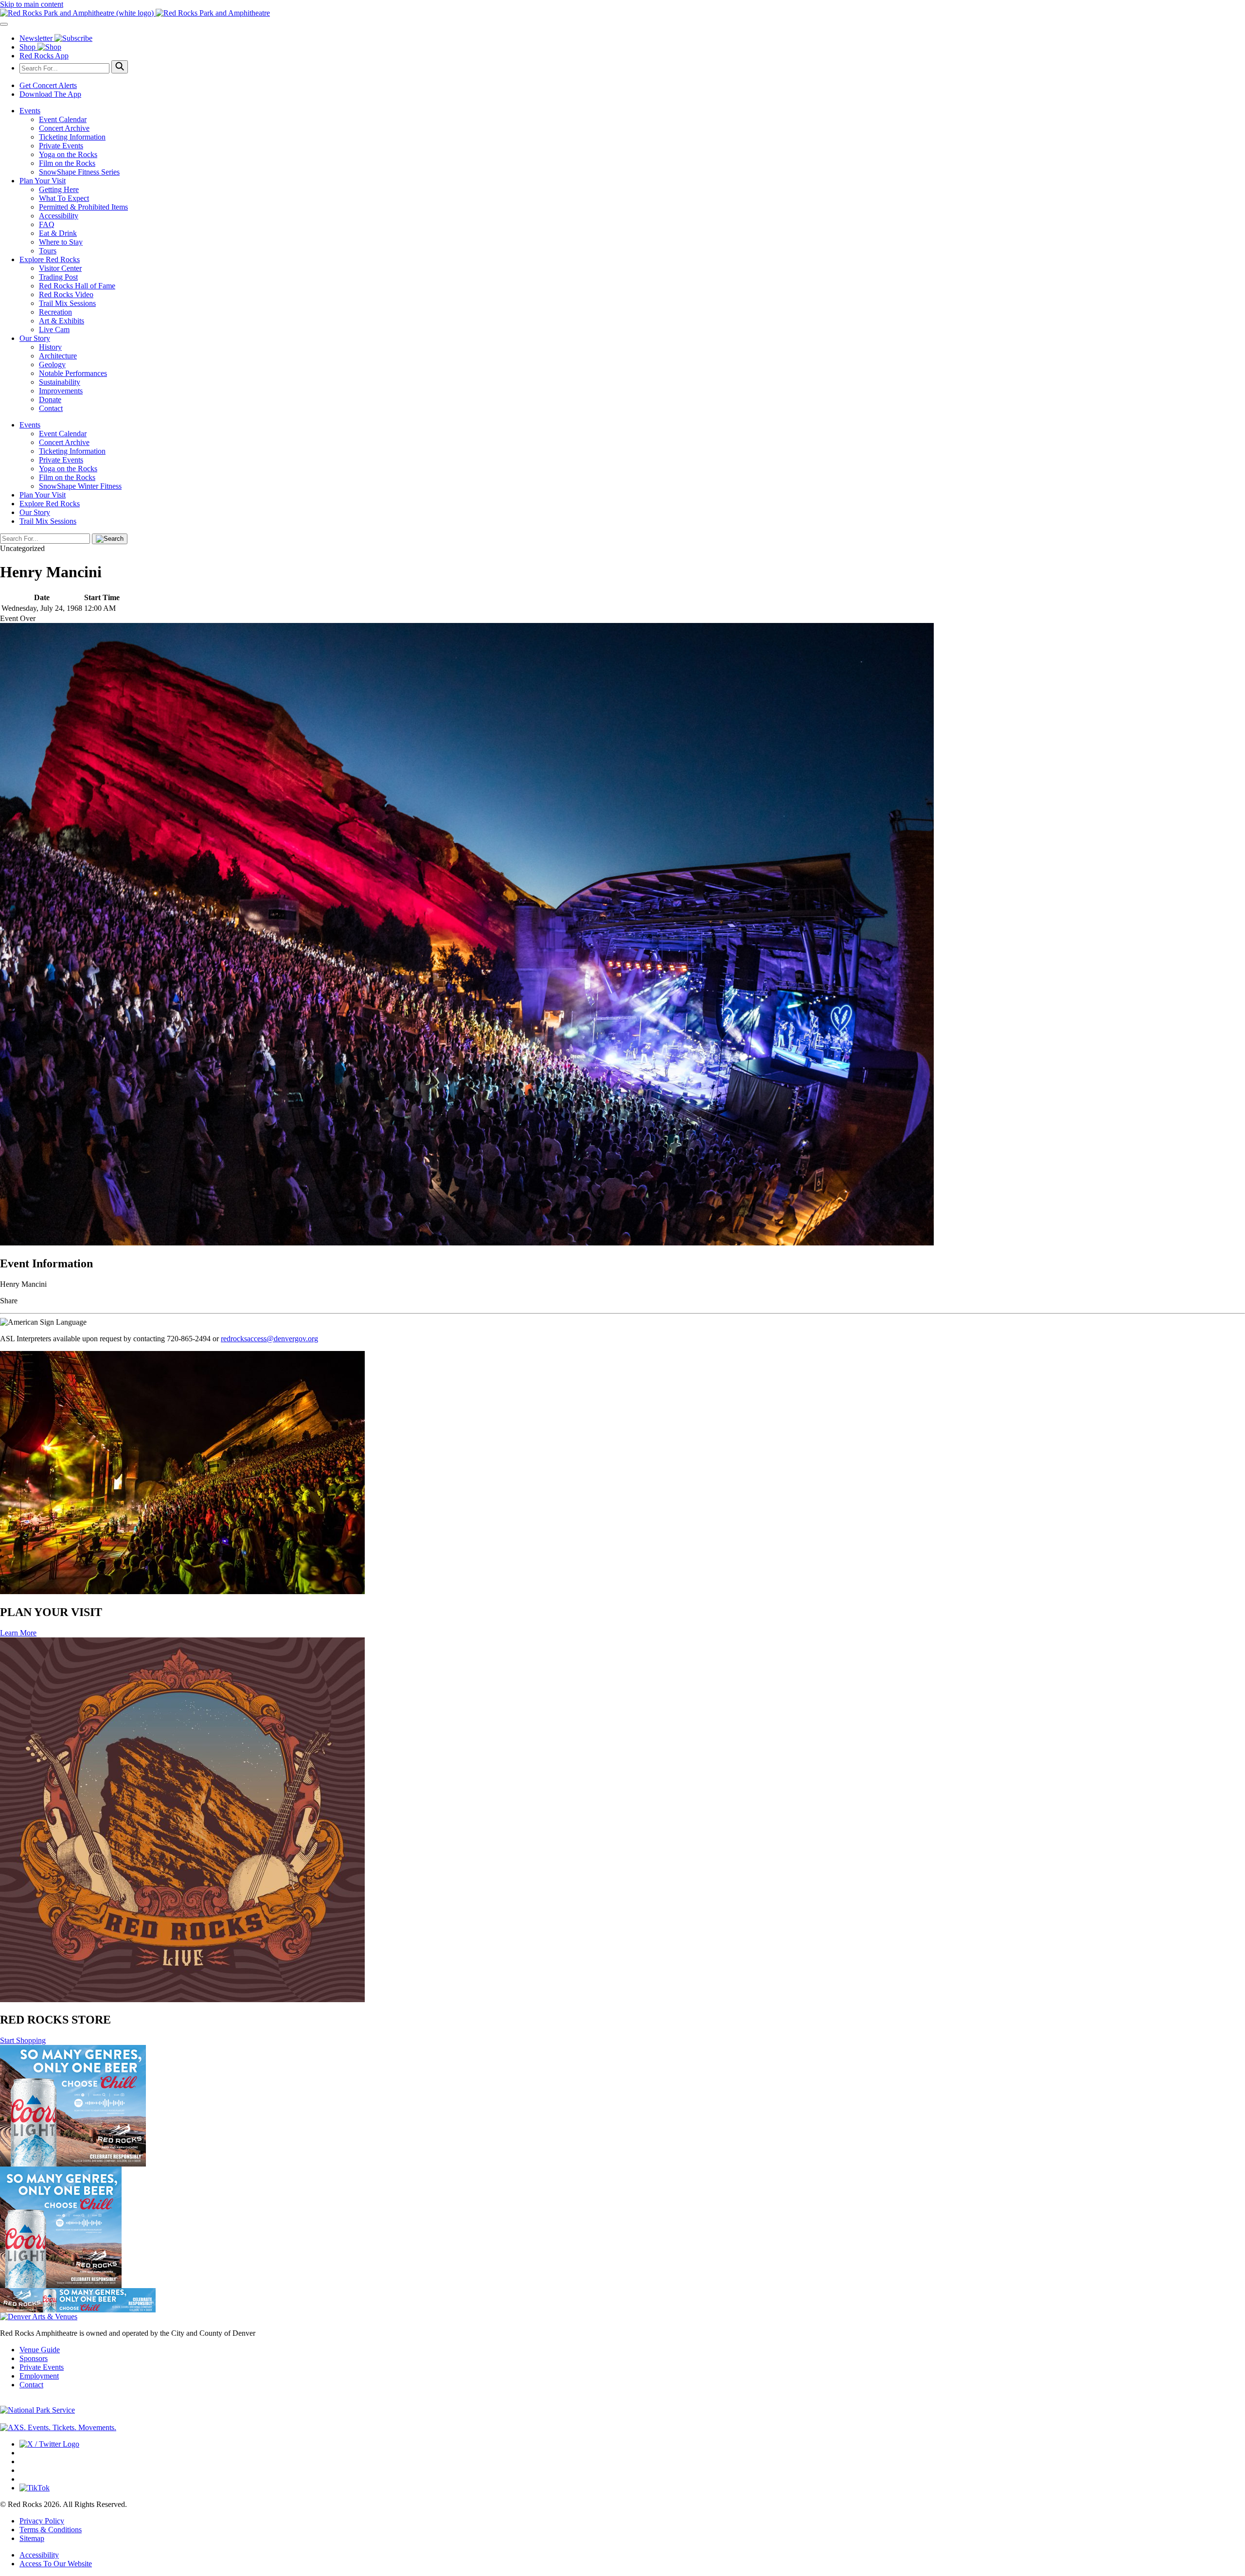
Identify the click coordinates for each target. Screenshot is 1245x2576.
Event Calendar (63, 119)
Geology (52, 364)
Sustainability (60, 382)
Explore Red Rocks (50, 259)
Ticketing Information (72, 137)
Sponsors (34, 2358)
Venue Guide (40, 2350)
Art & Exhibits (62, 321)
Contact (51, 408)
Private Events (61, 146)
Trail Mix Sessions (67, 303)
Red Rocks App (44, 56)
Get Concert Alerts (48, 85)
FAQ (47, 224)
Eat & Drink (58, 233)
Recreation (55, 312)
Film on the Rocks (67, 163)
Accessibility (59, 216)
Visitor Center (60, 268)
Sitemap (32, 2538)
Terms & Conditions (51, 2530)
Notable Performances (73, 373)
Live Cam (54, 329)
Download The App (50, 94)
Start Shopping (23, 2040)
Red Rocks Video (66, 294)
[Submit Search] (120, 67)
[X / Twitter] (49, 2444)
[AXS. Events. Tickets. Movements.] (58, 2427)
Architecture (58, 356)
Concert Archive (64, 128)
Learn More (18, 1633)
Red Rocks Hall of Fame (77, 286)
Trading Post (58, 277)
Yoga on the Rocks (68, 154)
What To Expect (64, 198)
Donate (50, 400)
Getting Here (59, 189)
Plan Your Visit (43, 181)
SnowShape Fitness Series (79, 172)
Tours (48, 251)
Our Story (35, 338)
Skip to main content (32, 4)
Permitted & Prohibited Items (83, 207)
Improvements (61, 391)
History (50, 347)
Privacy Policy (42, 2521)
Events (30, 111)
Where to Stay (61, 242)
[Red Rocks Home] (622, 13)
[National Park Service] (37, 2410)
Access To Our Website (56, 2564)
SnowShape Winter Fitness (80, 486)
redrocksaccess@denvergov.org (269, 1339)
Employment (39, 2376)
